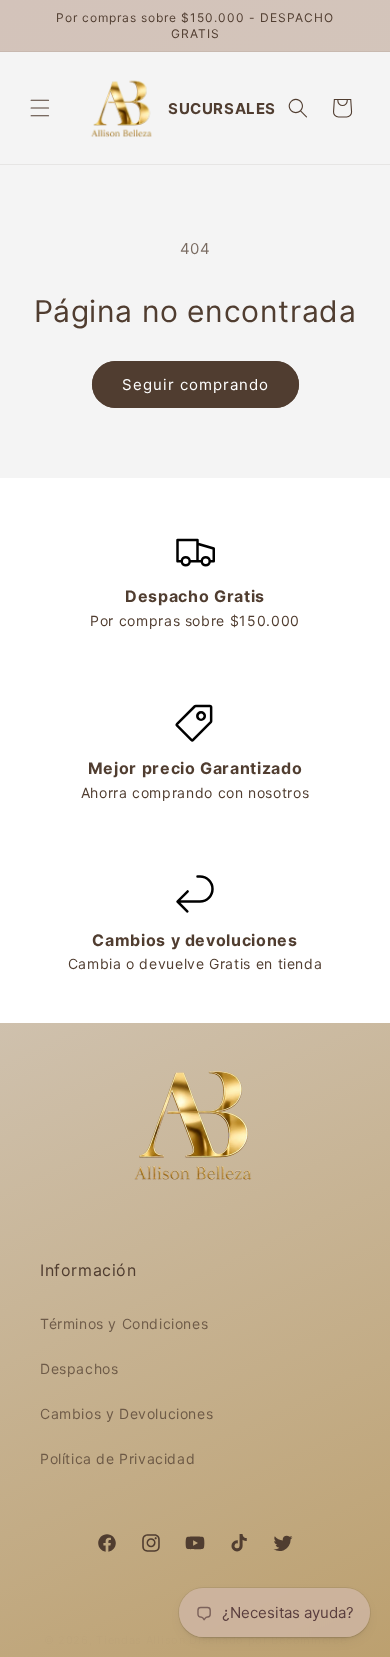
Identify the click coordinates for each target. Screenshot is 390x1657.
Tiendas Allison (141, 1640)
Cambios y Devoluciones (126, 1413)
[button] (40, 108)
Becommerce (308, 1640)
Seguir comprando (195, 384)
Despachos (79, 1368)
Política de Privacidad (117, 1458)
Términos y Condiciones (124, 1323)
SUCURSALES (222, 108)
